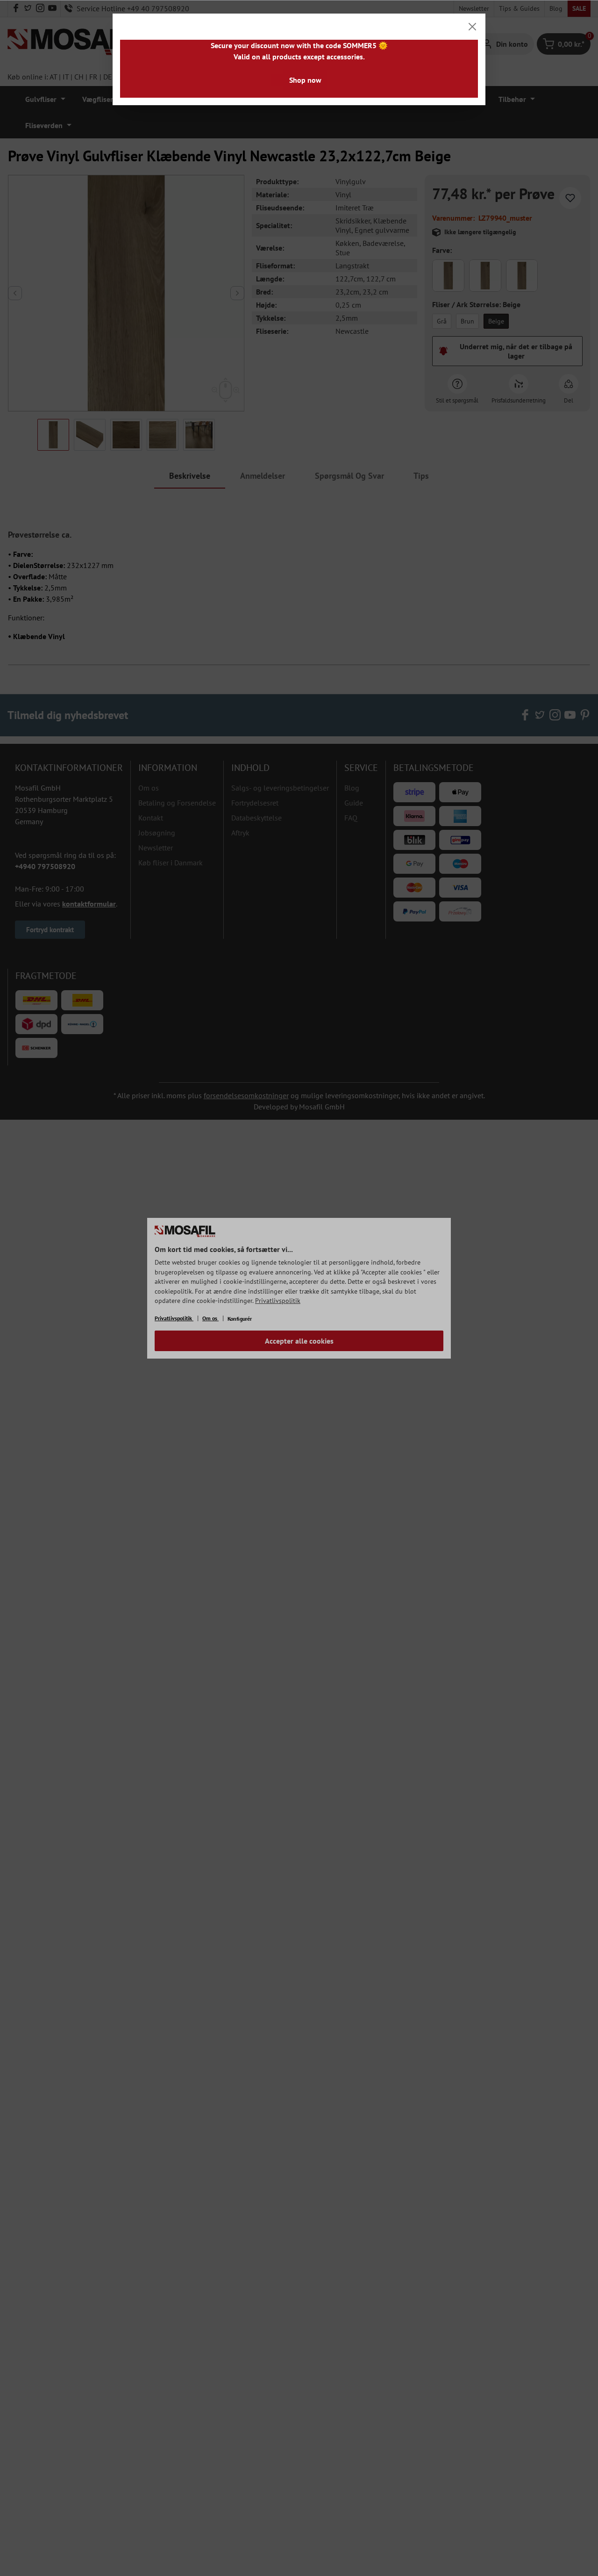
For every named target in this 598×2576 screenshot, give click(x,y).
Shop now (305, 80)
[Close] (472, 27)
